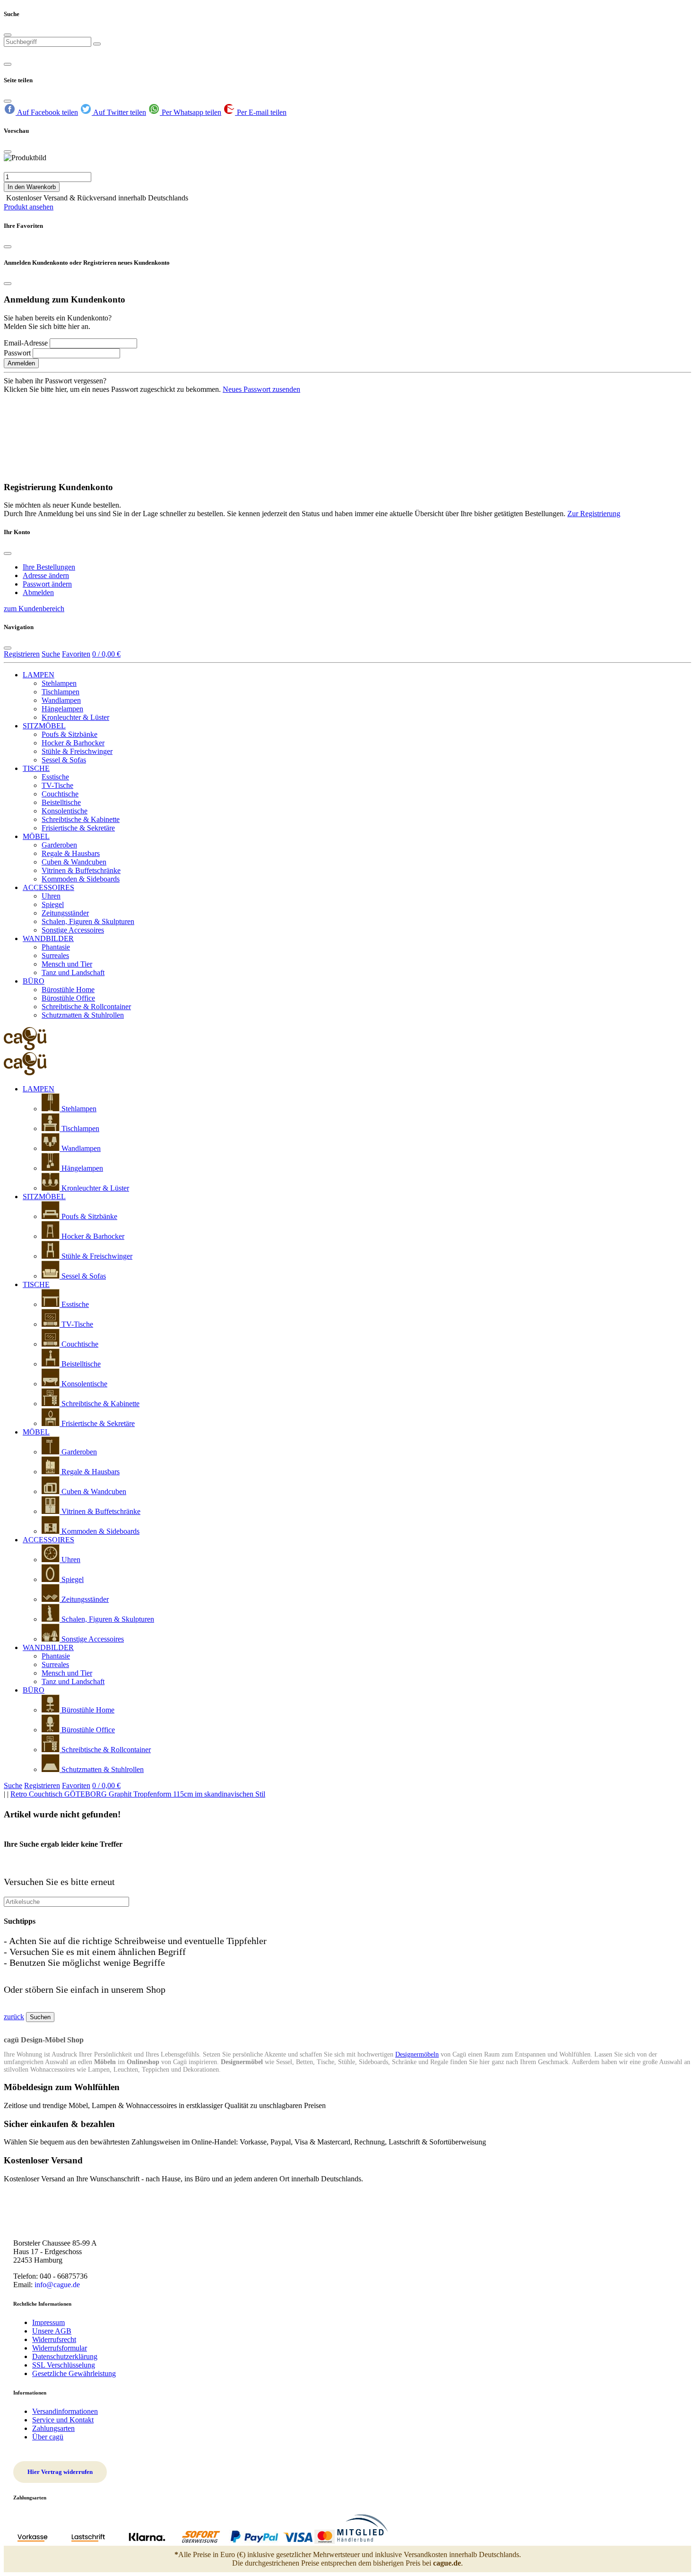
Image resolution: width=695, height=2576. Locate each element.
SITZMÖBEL (44, 726)
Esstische (55, 777)
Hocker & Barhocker (73, 743)
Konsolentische (65, 811)
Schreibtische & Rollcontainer (86, 1007)
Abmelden (38, 592)
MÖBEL (36, 836)
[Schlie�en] (8, 152)
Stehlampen (59, 683)
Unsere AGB (52, 2331)
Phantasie (56, 947)
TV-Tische (57, 785)
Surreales (55, 955)
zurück (14, 2017)
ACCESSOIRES (48, 887)
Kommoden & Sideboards (81, 879)
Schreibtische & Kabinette (81, 819)
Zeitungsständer (65, 913)
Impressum (48, 2322)
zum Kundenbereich (34, 609)
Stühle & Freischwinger (77, 751)
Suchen (40, 2017)
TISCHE (36, 768)
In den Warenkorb (32, 187)
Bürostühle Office (68, 998)
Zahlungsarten (53, 2428)
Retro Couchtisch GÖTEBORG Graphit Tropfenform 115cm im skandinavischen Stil (138, 1794)
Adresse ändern (46, 575)
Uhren (51, 896)
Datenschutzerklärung (65, 2356)
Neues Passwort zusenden (261, 389)
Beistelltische (61, 802)
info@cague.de (57, 2285)
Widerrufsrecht (54, 2339)
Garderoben (59, 845)
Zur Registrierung (594, 514)
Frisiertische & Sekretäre (78, 828)
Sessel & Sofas (64, 760)
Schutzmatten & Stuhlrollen (83, 1015)
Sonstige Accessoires (73, 930)
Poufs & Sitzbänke (69, 734)
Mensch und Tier (67, 964)
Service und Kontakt (63, 2420)
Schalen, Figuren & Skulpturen (88, 921)
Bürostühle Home (68, 990)
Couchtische (60, 794)
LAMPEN (39, 675)
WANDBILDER (48, 938)
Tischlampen (61, 692)
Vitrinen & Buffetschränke (81, 870)
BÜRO (34, 981)
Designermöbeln (417, 2054)
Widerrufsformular (60, 2348)
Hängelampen (62, 709)
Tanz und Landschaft (73, 972)
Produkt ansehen (29, 207)
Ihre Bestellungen (49, 567)
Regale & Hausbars (71, 853)
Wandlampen (61, 700)
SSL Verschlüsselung (64, 2365)
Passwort (17, 353)
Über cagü (48, 2437)
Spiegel (53, 904)
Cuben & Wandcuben (74, 862)
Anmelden (21, 363)
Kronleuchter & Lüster (75, 717)
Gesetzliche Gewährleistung (74, 2373)
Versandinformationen (65, 2411)
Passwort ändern (47, 584)
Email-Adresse (26, 343)
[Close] (8, 35)
